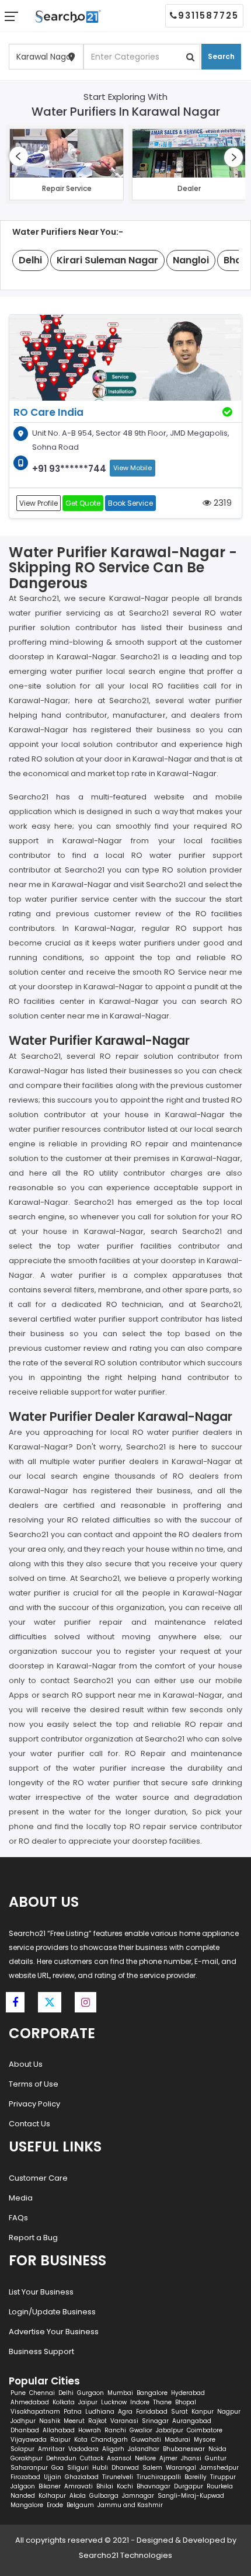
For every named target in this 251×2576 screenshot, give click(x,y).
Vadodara (83, 2449)
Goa (57, 2468)
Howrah (90, 2430)
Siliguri (78, 2468)
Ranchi (115, 2430)
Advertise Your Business (54, 2332)
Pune (18, 2393)
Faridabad (152, 2412)
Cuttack (92, 2458)
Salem (152, 2468)
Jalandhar (144, 2449)
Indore (140, 2402)
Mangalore (27, 2505)
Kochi (125, 2486)
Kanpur (203, 2412)
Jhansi (191, 2458)
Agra (125, 2412)
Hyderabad (188, 2393)
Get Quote (83, 503)
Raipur (60, 2440)
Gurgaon (90, 2393)
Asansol (119, 2458)
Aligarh (113, 2449)
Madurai (177, 2440)
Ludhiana (100, 2412)
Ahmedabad (30, 2402)
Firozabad (25, 2477)
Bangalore (152, 2393)
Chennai (42, 2393)
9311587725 (208, 15)
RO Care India (48, 412)
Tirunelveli (118, 2477)
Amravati (79, 2486)
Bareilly (196, 2477)
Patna (73, 2412)
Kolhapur (52, 2496)
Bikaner (50, 2486)
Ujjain (53, 2477)
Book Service (130, 503)
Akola (78, 2496)
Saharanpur (29, 2468)
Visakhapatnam (35, 2412)
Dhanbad (25, 2430)
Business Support (41, 2351)
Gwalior (141, 2430)
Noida (217, 2449)
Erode (55, 2505)
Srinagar (155, 2421)
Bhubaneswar (184, 2449)
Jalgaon (23, 2486)
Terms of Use (34, 2084)
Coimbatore (205, 2430)
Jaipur (88, 2402)
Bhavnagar (154, 2486)
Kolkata (64, 2402)
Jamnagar (138, 2496)
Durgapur (189, 2486)
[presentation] (19, 156)
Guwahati (146, 2440)
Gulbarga (104, 2496)
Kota (81, 2440)
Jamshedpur (219, 2468)
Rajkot (97, 2421)
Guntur (216, 2458)
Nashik (50, 2421)
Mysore (205, 2440)
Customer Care (38, 2178)
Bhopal (186, 2402)
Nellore (145, 2458)
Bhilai (105, 2486)
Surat (179, 2412)
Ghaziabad (82, 2477)
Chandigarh (109, 2440)
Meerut (74, 2421)
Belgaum (80, 2505)
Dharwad (125, 2468)
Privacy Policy (34, 2104)
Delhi (66, 2393)
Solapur (22, 2449)
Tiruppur (223, 2477)
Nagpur (229, 2412)
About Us (26, 2064)
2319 (222, 503)
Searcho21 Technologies (125, 2555)
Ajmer (168, 2458)
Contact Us (29, 2124)
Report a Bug (33, 2238)
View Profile (39, 503)
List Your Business (41, 2292)
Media (21, 2198)
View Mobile (133, 468)
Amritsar (51, 2449)
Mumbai (120, 2393)
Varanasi (124, 2421)
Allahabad (59, 2430)
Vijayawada (29, 2440)
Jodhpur (23, 2421)
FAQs (18, 2218)
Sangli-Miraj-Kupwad (191, 2496)
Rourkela (220, 2486)
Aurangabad (192, 2421)
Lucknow (114, 2402)
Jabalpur (170, 2430)
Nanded (23, 2496)
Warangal (181, 2468)
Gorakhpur (27, 2458)
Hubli (100, 2468)
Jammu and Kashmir (130, 2505)
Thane (162, 2402)
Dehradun (61, 2458)
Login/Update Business (52, 2312)
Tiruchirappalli (159, 2477)
